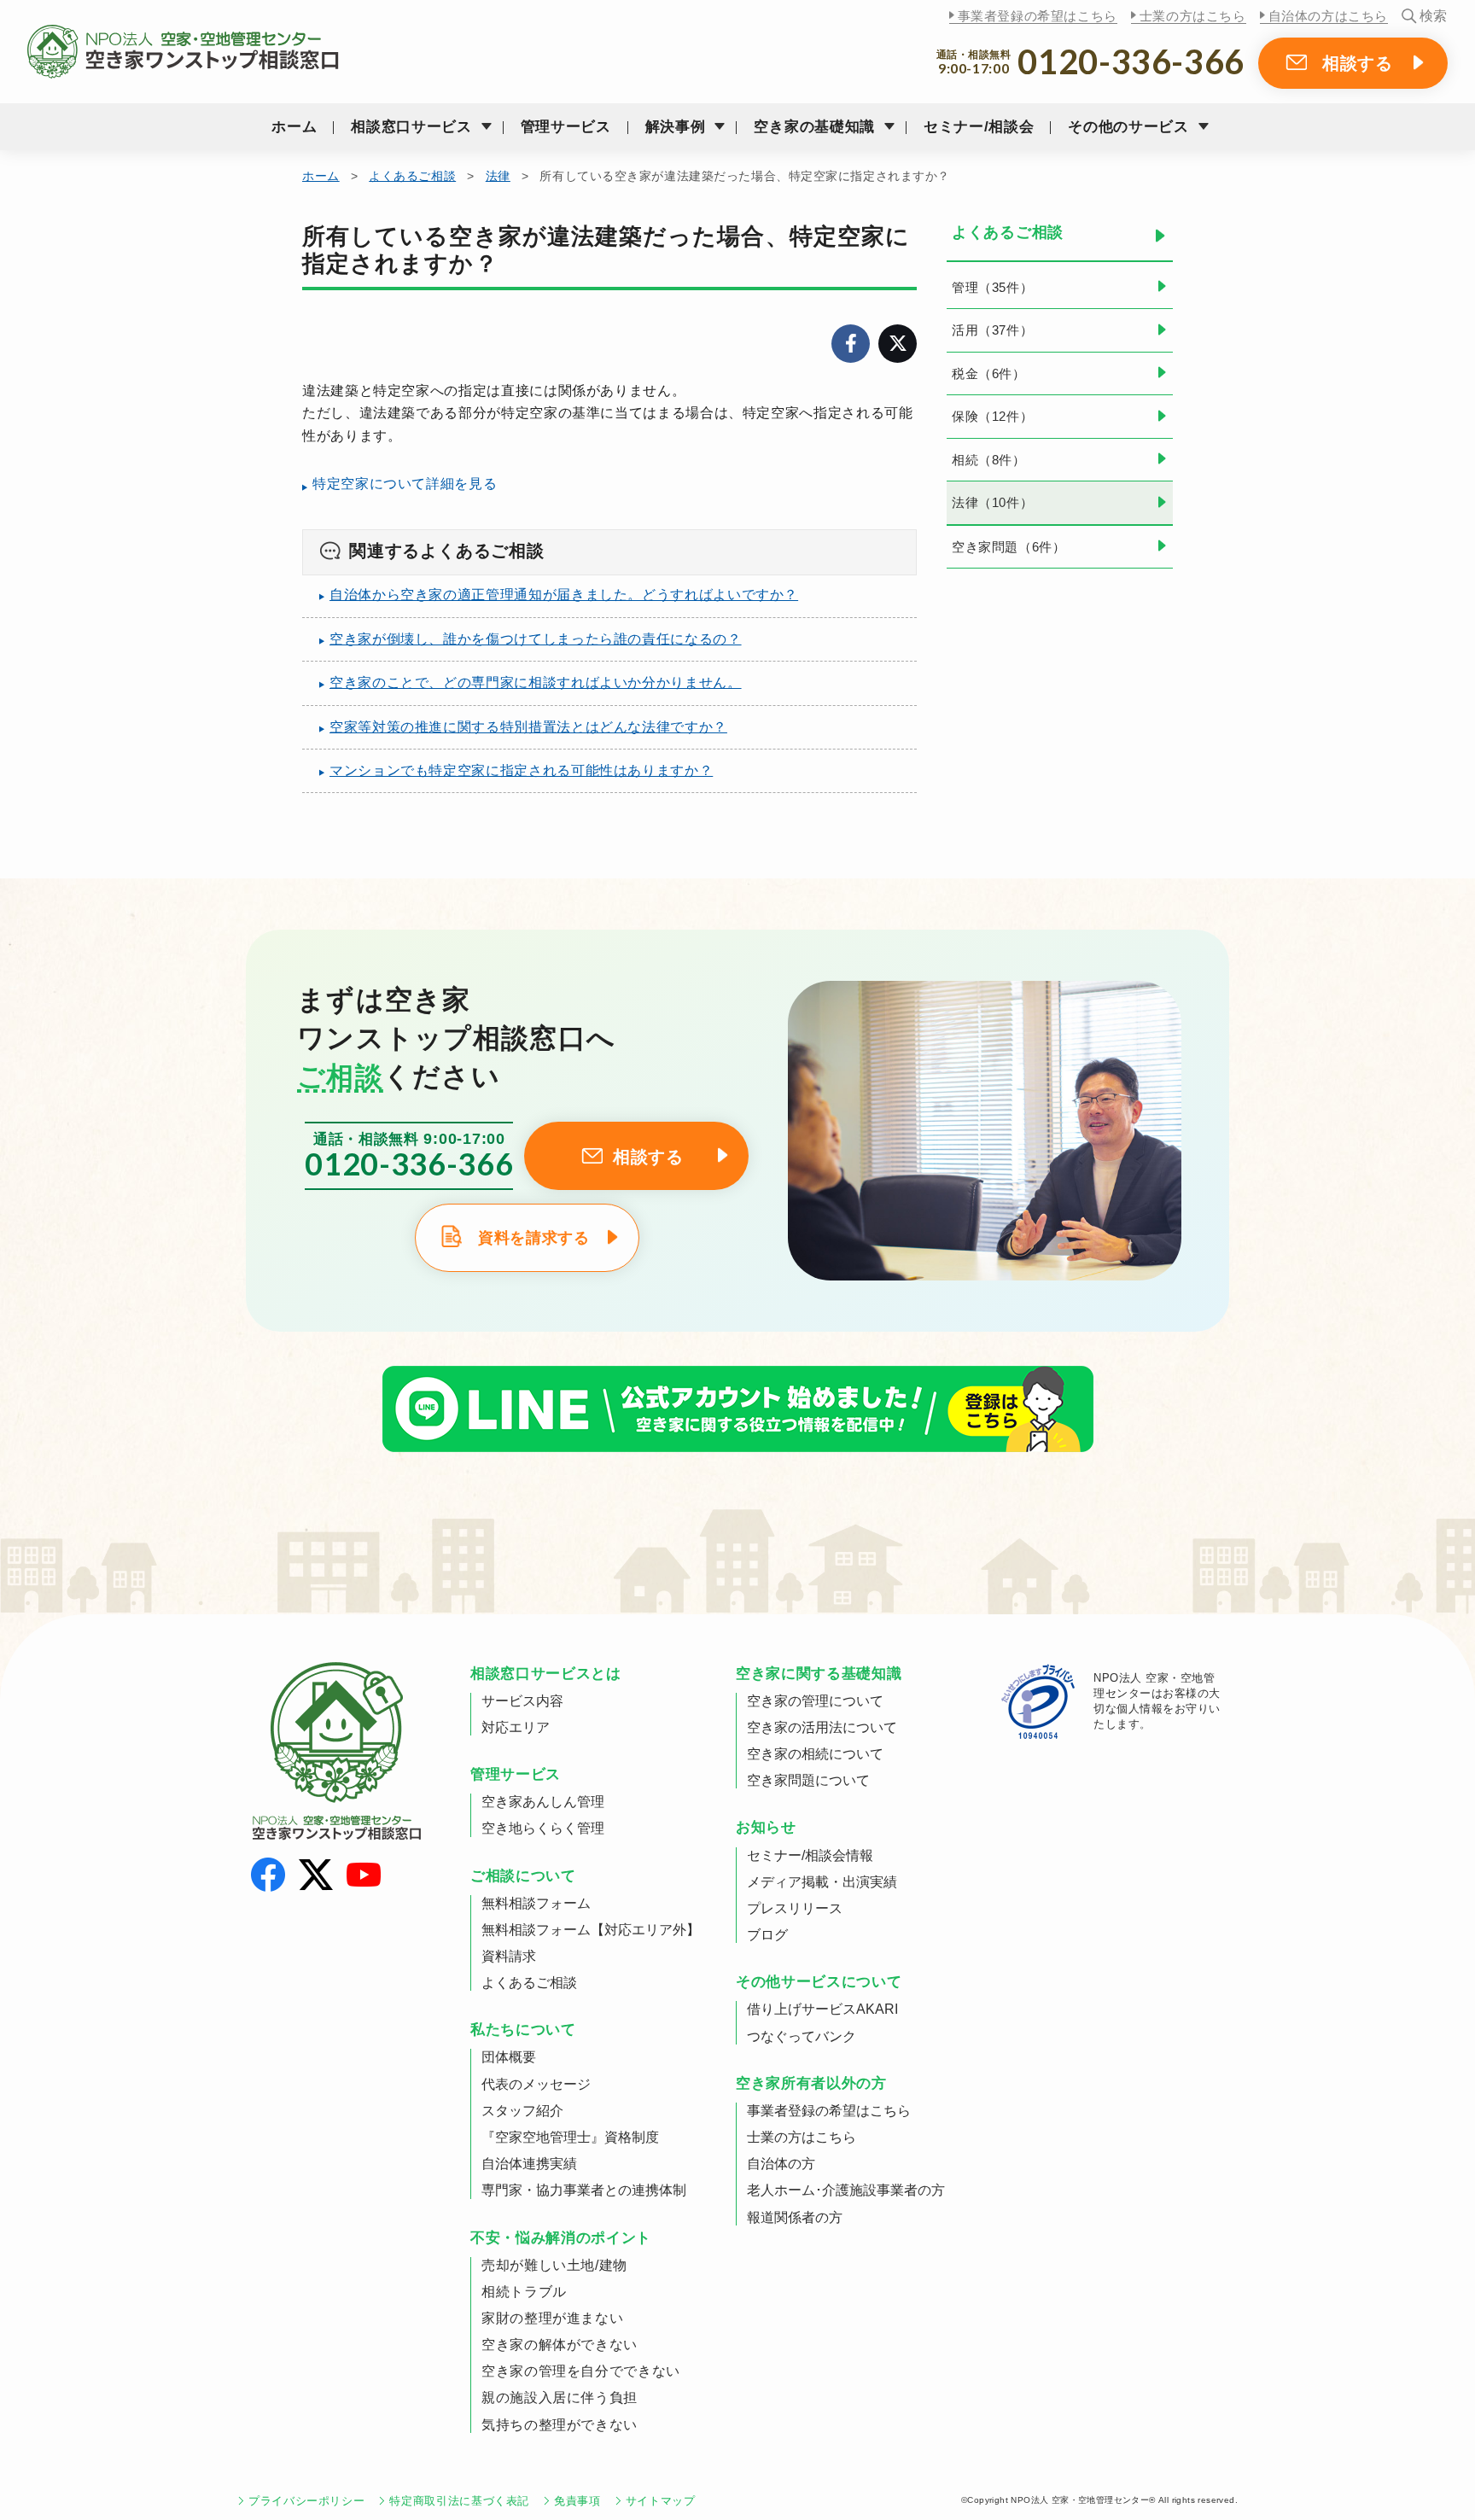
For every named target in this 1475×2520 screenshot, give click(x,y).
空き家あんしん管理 (543, 1802)
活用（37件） (992, 330)
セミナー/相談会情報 (810, 1855)
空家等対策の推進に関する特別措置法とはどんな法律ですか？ (528, 727)
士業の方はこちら (1193, 16)
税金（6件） (989, 373)
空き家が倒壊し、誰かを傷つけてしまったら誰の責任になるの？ (536, 639)
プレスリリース (795, 1908)
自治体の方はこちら (1328, 16)
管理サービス (566, 127)
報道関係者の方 (795, 2217)
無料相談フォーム (536, 1903)
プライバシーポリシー (306, 2501)
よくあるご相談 (412, 176)
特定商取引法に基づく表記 (459, 2501)
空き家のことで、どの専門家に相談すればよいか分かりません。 (536, 682)
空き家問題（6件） (1009, 547)
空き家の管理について (815, 1701)
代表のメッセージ (536, 2084)
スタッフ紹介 (522, 2111)
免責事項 (577, 2501)
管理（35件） (992, 287)
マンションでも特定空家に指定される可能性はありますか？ (521, 770)
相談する (1358, 63)
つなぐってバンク (802, 2036)
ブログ (767, 1935)
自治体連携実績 (529, 2164)
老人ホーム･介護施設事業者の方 (846, 2190)
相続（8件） (989, 460)
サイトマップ (661, 2501)
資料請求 (509, 1956)
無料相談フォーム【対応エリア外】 (591, 1930)
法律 (498, 176)
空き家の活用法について (822, 1727)
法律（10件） (992, 502)
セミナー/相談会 (979, 127)
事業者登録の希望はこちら (1038, 16)
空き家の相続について (815, 1754)
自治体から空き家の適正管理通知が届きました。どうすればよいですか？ (564, 595)
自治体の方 (781, 2164)
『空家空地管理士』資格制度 (570, 2137)
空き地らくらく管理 (543, 1828)
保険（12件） (992, 416)
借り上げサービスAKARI (822, 2009)
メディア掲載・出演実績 (822, 1882)
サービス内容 (522, 1701)
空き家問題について (808, 1780)
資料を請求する (533, 1238)
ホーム (294, 127)
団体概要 (509, 2057)
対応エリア (516, 1727)
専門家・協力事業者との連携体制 (584, 2190)
